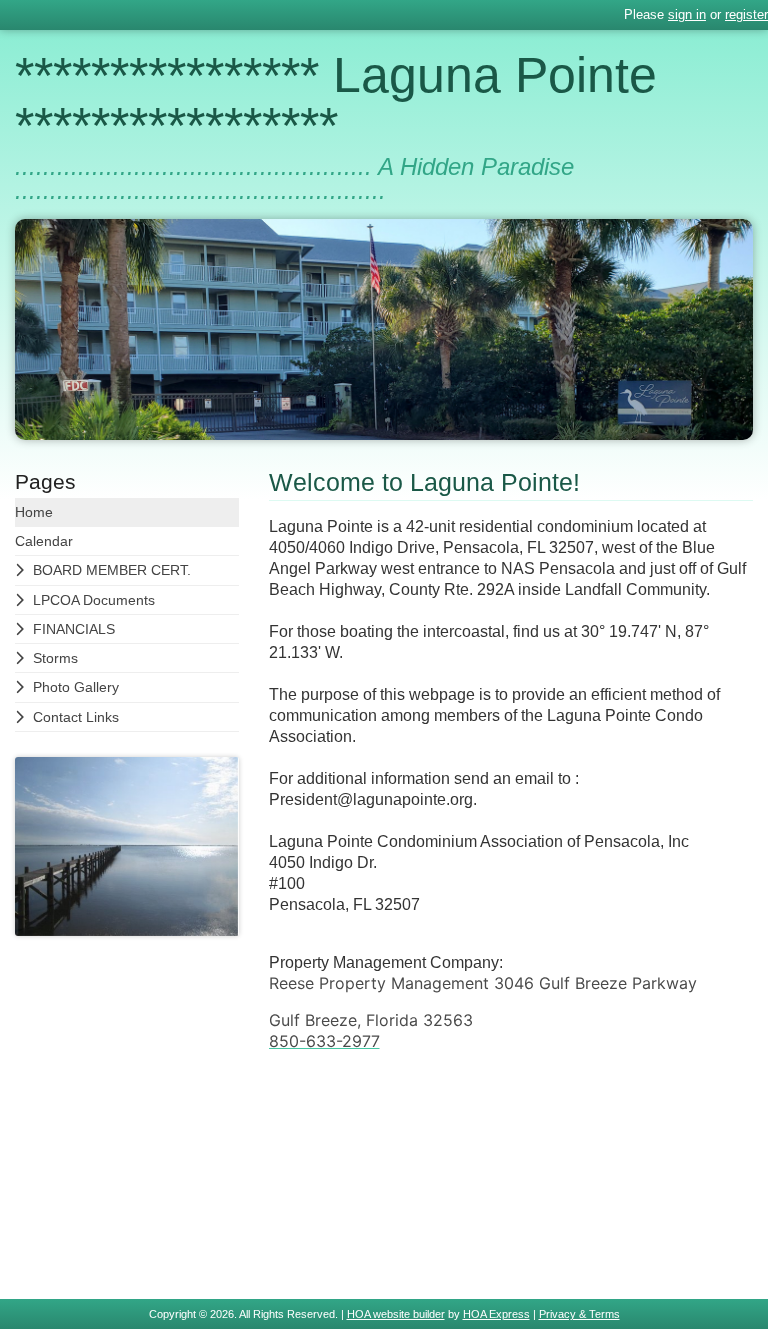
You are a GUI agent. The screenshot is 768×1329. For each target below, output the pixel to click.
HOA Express (496, 1314)
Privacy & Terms (579, 1314)
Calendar (44, 541)
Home (34, 512)
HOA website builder (396, 1314)
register (746, 14)
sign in (687, 14)
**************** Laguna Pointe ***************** (336, 100)
